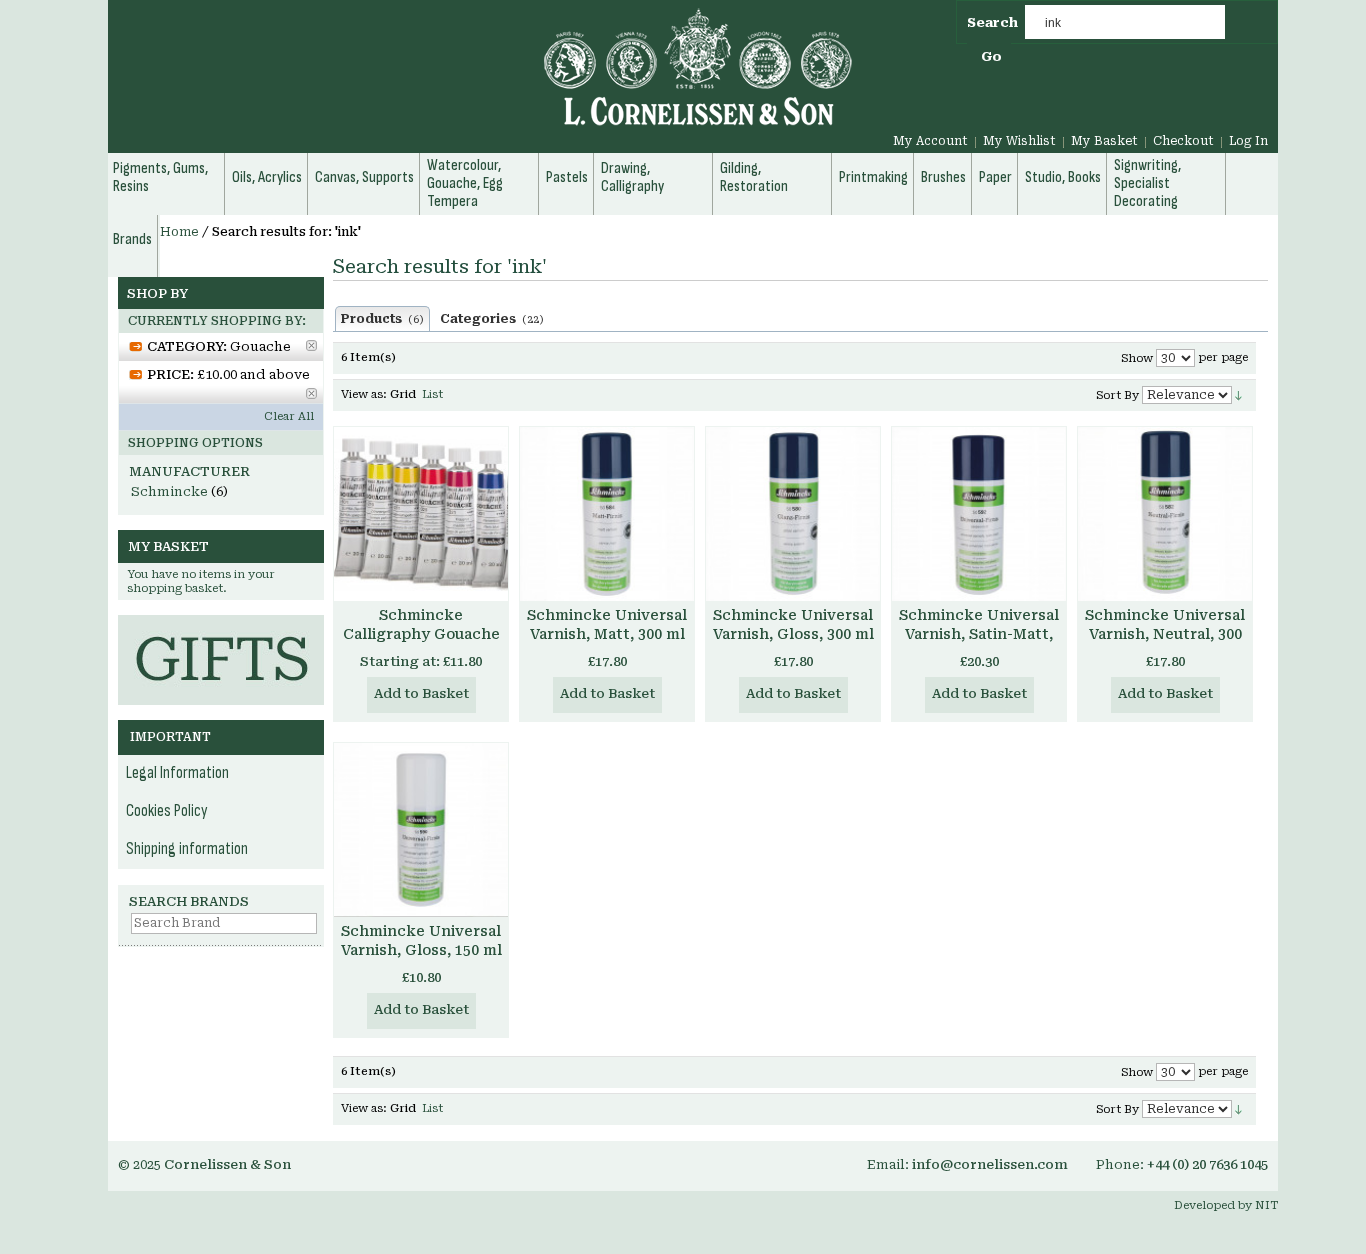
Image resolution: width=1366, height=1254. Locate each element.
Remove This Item (311, 345)
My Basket (1104, 141)
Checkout (1183, 141)
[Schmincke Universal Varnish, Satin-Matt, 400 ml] (979, 514)
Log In (1248, 141)
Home (179, 232)
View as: (364, 394)
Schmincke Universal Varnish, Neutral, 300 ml (1165, 634)
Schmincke (169, 491)
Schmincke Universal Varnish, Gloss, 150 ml (421, 940)
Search (992, 22)
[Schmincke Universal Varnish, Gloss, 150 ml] (421, 830)
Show (1137, 358)
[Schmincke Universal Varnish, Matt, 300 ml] (607, 514)
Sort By (1117, 395)
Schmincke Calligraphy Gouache (421, 624)
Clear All (289, 416)
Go (991, 56)
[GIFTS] (221, 624)
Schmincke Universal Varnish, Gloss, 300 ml (793, 624)
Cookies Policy (167, 811)
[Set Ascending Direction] (1238, 394)
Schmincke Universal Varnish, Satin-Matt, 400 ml (979, 634)
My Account (930, 141)
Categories (492, 319)
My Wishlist (1019, 141)
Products (382, 319)
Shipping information (187, 849)
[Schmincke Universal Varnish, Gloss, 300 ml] (793, 514)
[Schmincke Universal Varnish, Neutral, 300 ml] (1165, 514)
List (432, 394)
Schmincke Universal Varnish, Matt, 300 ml (607, 624)
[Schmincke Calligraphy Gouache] (421, 514)
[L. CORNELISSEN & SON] (483, 78)
